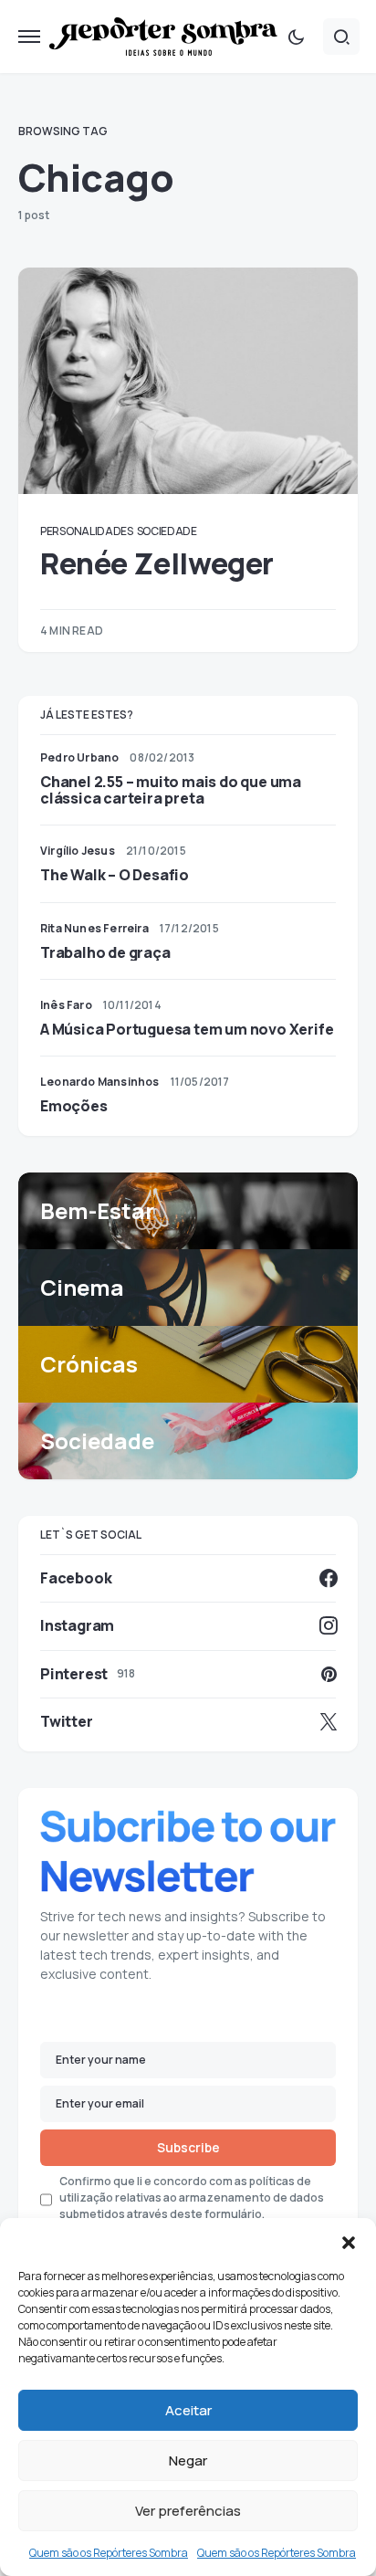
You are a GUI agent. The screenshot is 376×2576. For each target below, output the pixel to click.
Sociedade (167, 531)
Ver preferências (188, 2511)
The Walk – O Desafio (115, 875)
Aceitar (188, 2410)
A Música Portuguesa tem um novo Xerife (187, 1029)
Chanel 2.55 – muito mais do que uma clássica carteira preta (171, 790)
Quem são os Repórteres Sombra (109, 2553)
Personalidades (87, 531)
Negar (188, 2460)
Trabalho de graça (105, 952)
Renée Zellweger (157, 563)
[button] (349, 2241)
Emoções (74, 1106)
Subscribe (188, 2147)
